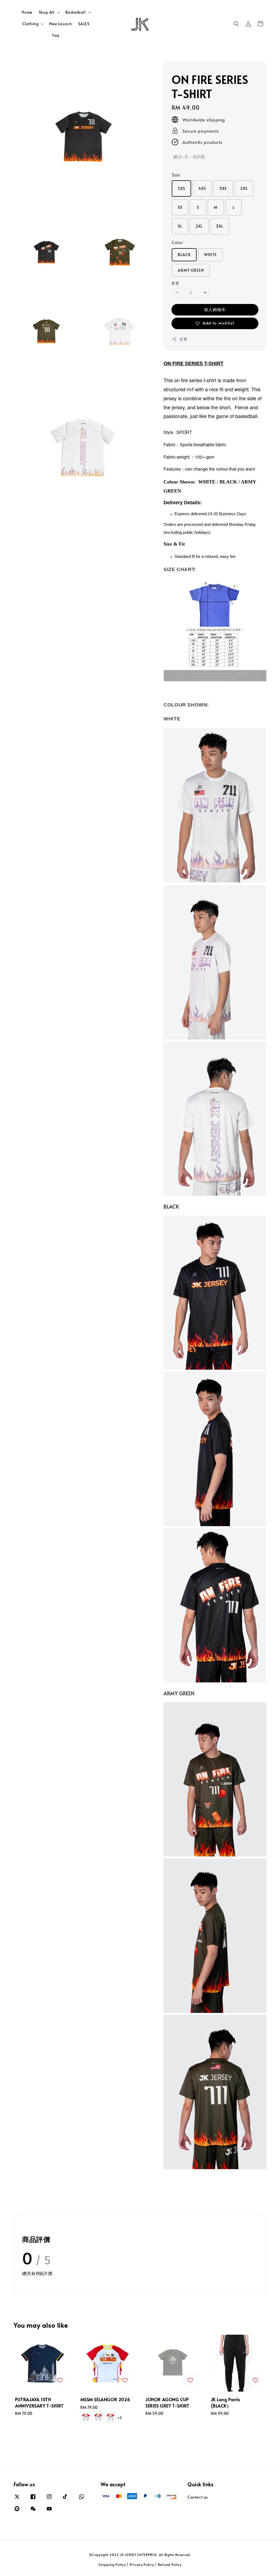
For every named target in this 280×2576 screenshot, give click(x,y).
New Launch (60, 24)
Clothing (31, 24)
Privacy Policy (142, 2565)
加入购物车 (215, 309)
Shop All (47, 12)
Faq (56, 35)
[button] (236, 24)
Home (27, 12)
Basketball (76, 12)
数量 (175, 283)
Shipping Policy (112, 2565)
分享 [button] (183, 339)
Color (177, 242)
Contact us (198, 2497)
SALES (84, 24)
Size (176, 175)
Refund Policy (170, 2565)
